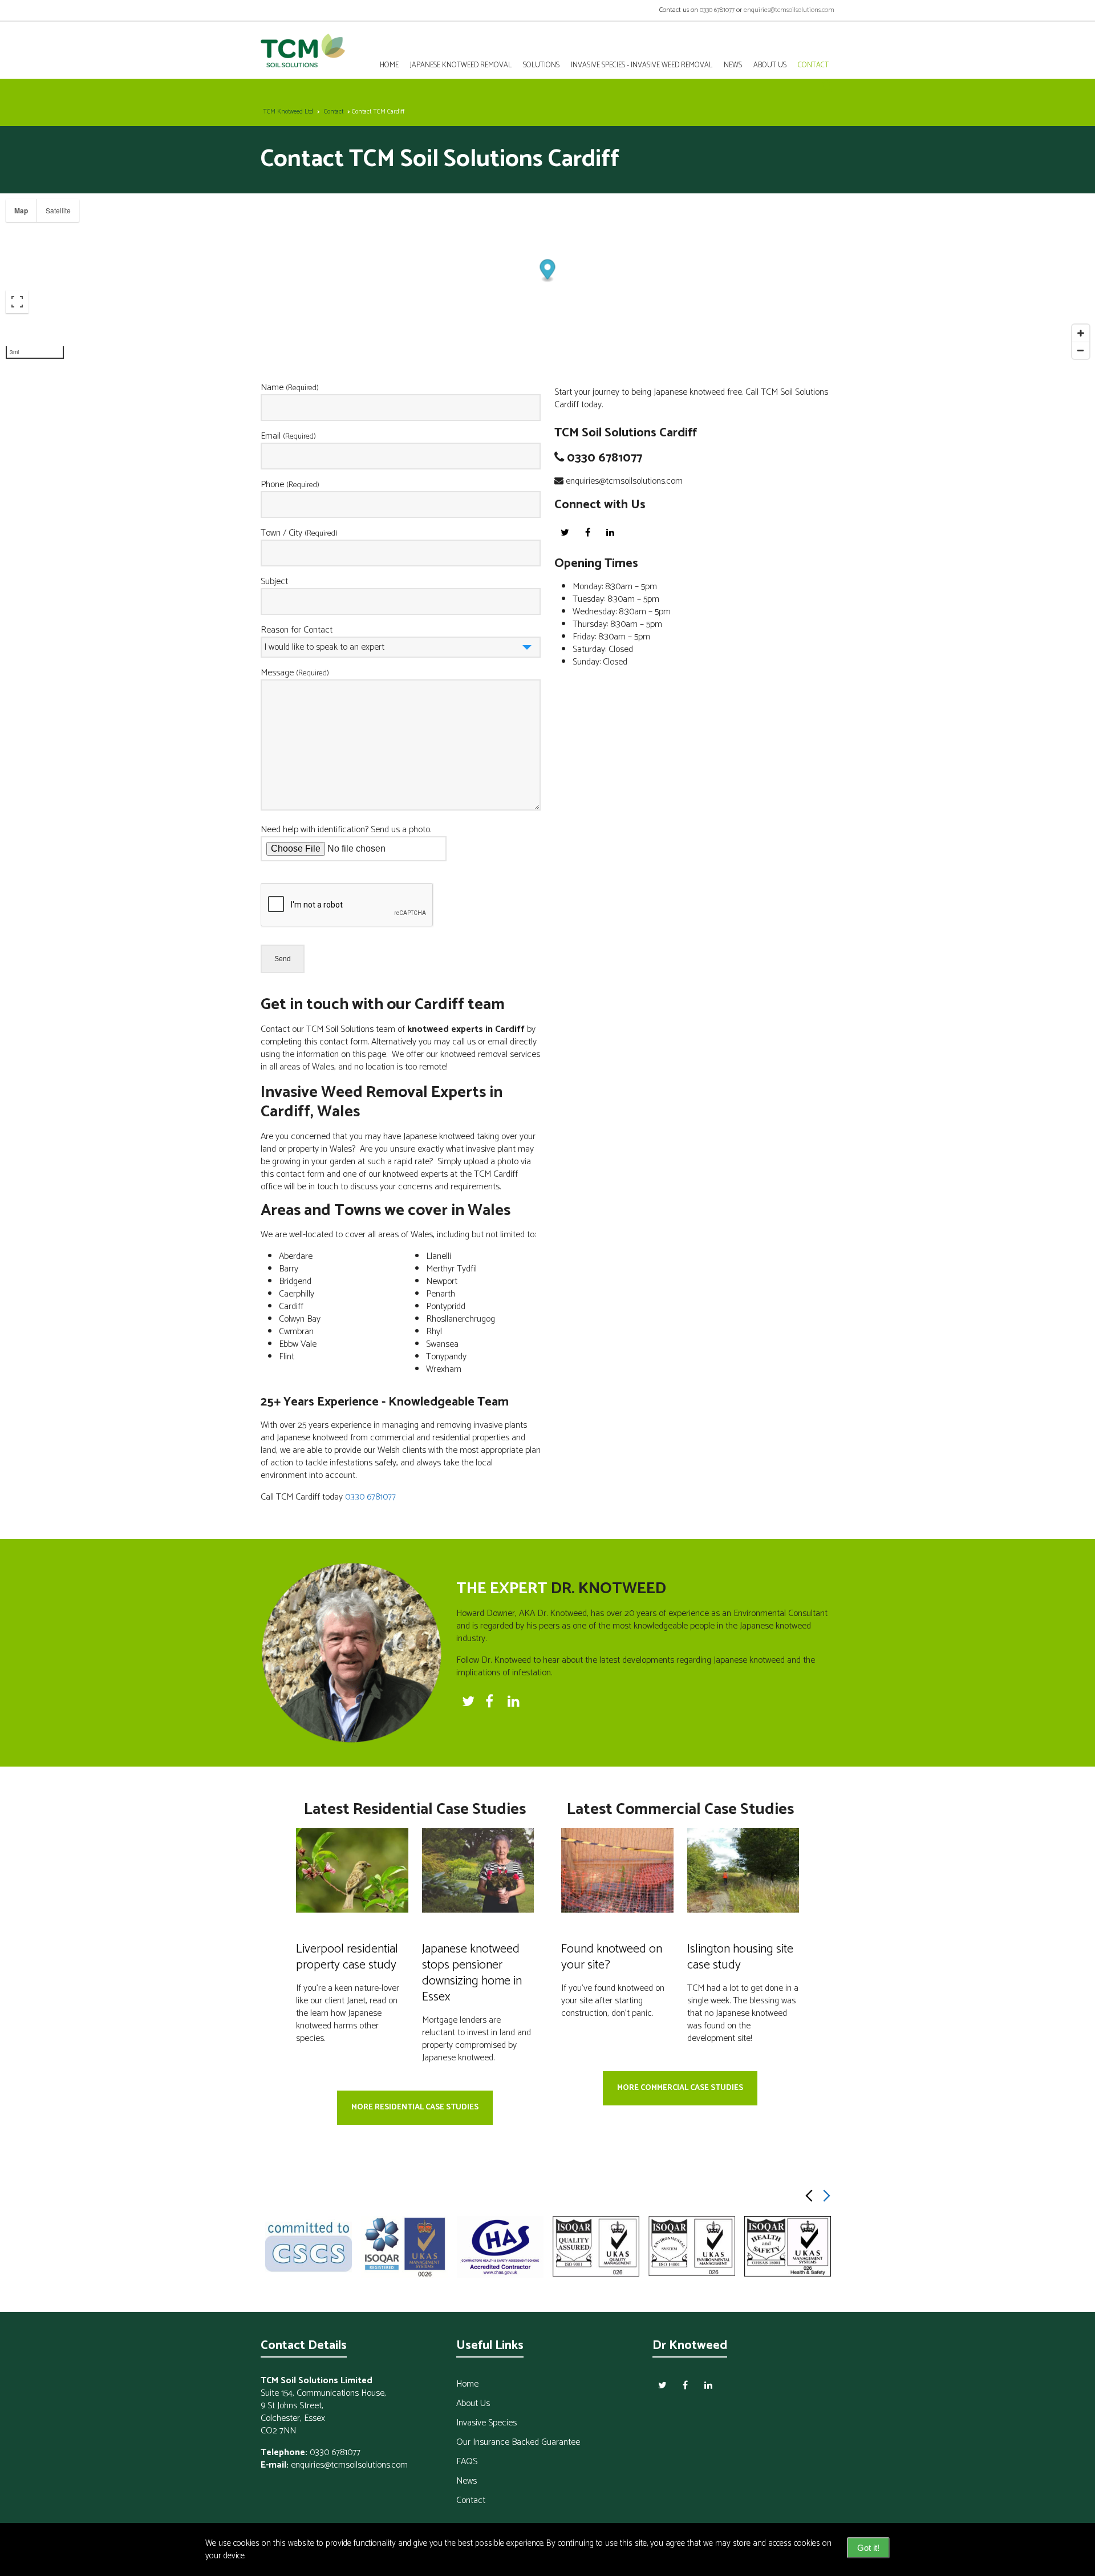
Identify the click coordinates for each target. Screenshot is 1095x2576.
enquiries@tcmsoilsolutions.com (789, 10)
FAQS (467, 2462)
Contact (334, 112)
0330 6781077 (717, 10)
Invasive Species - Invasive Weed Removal (642, 65)
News (733, 65)
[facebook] (587, 532)
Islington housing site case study (740, 1957)
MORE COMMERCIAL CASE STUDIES (680, 2088)
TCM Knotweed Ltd (288, 112)
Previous (809, 2196)
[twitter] (565, 532)
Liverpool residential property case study (347, 1957)
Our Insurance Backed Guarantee (518, 2442)
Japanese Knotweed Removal (461, 65)
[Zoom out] (1081, 350)
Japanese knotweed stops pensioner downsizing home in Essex (472, 1973)
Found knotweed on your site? (612, 1957)
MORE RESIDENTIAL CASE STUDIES (415, 2107)
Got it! (868, 2548)
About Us (770, 65)
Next (826, 2196)
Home (389, 65)
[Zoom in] (1081, 333)
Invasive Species (486, 2423)
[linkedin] (610, 532)
